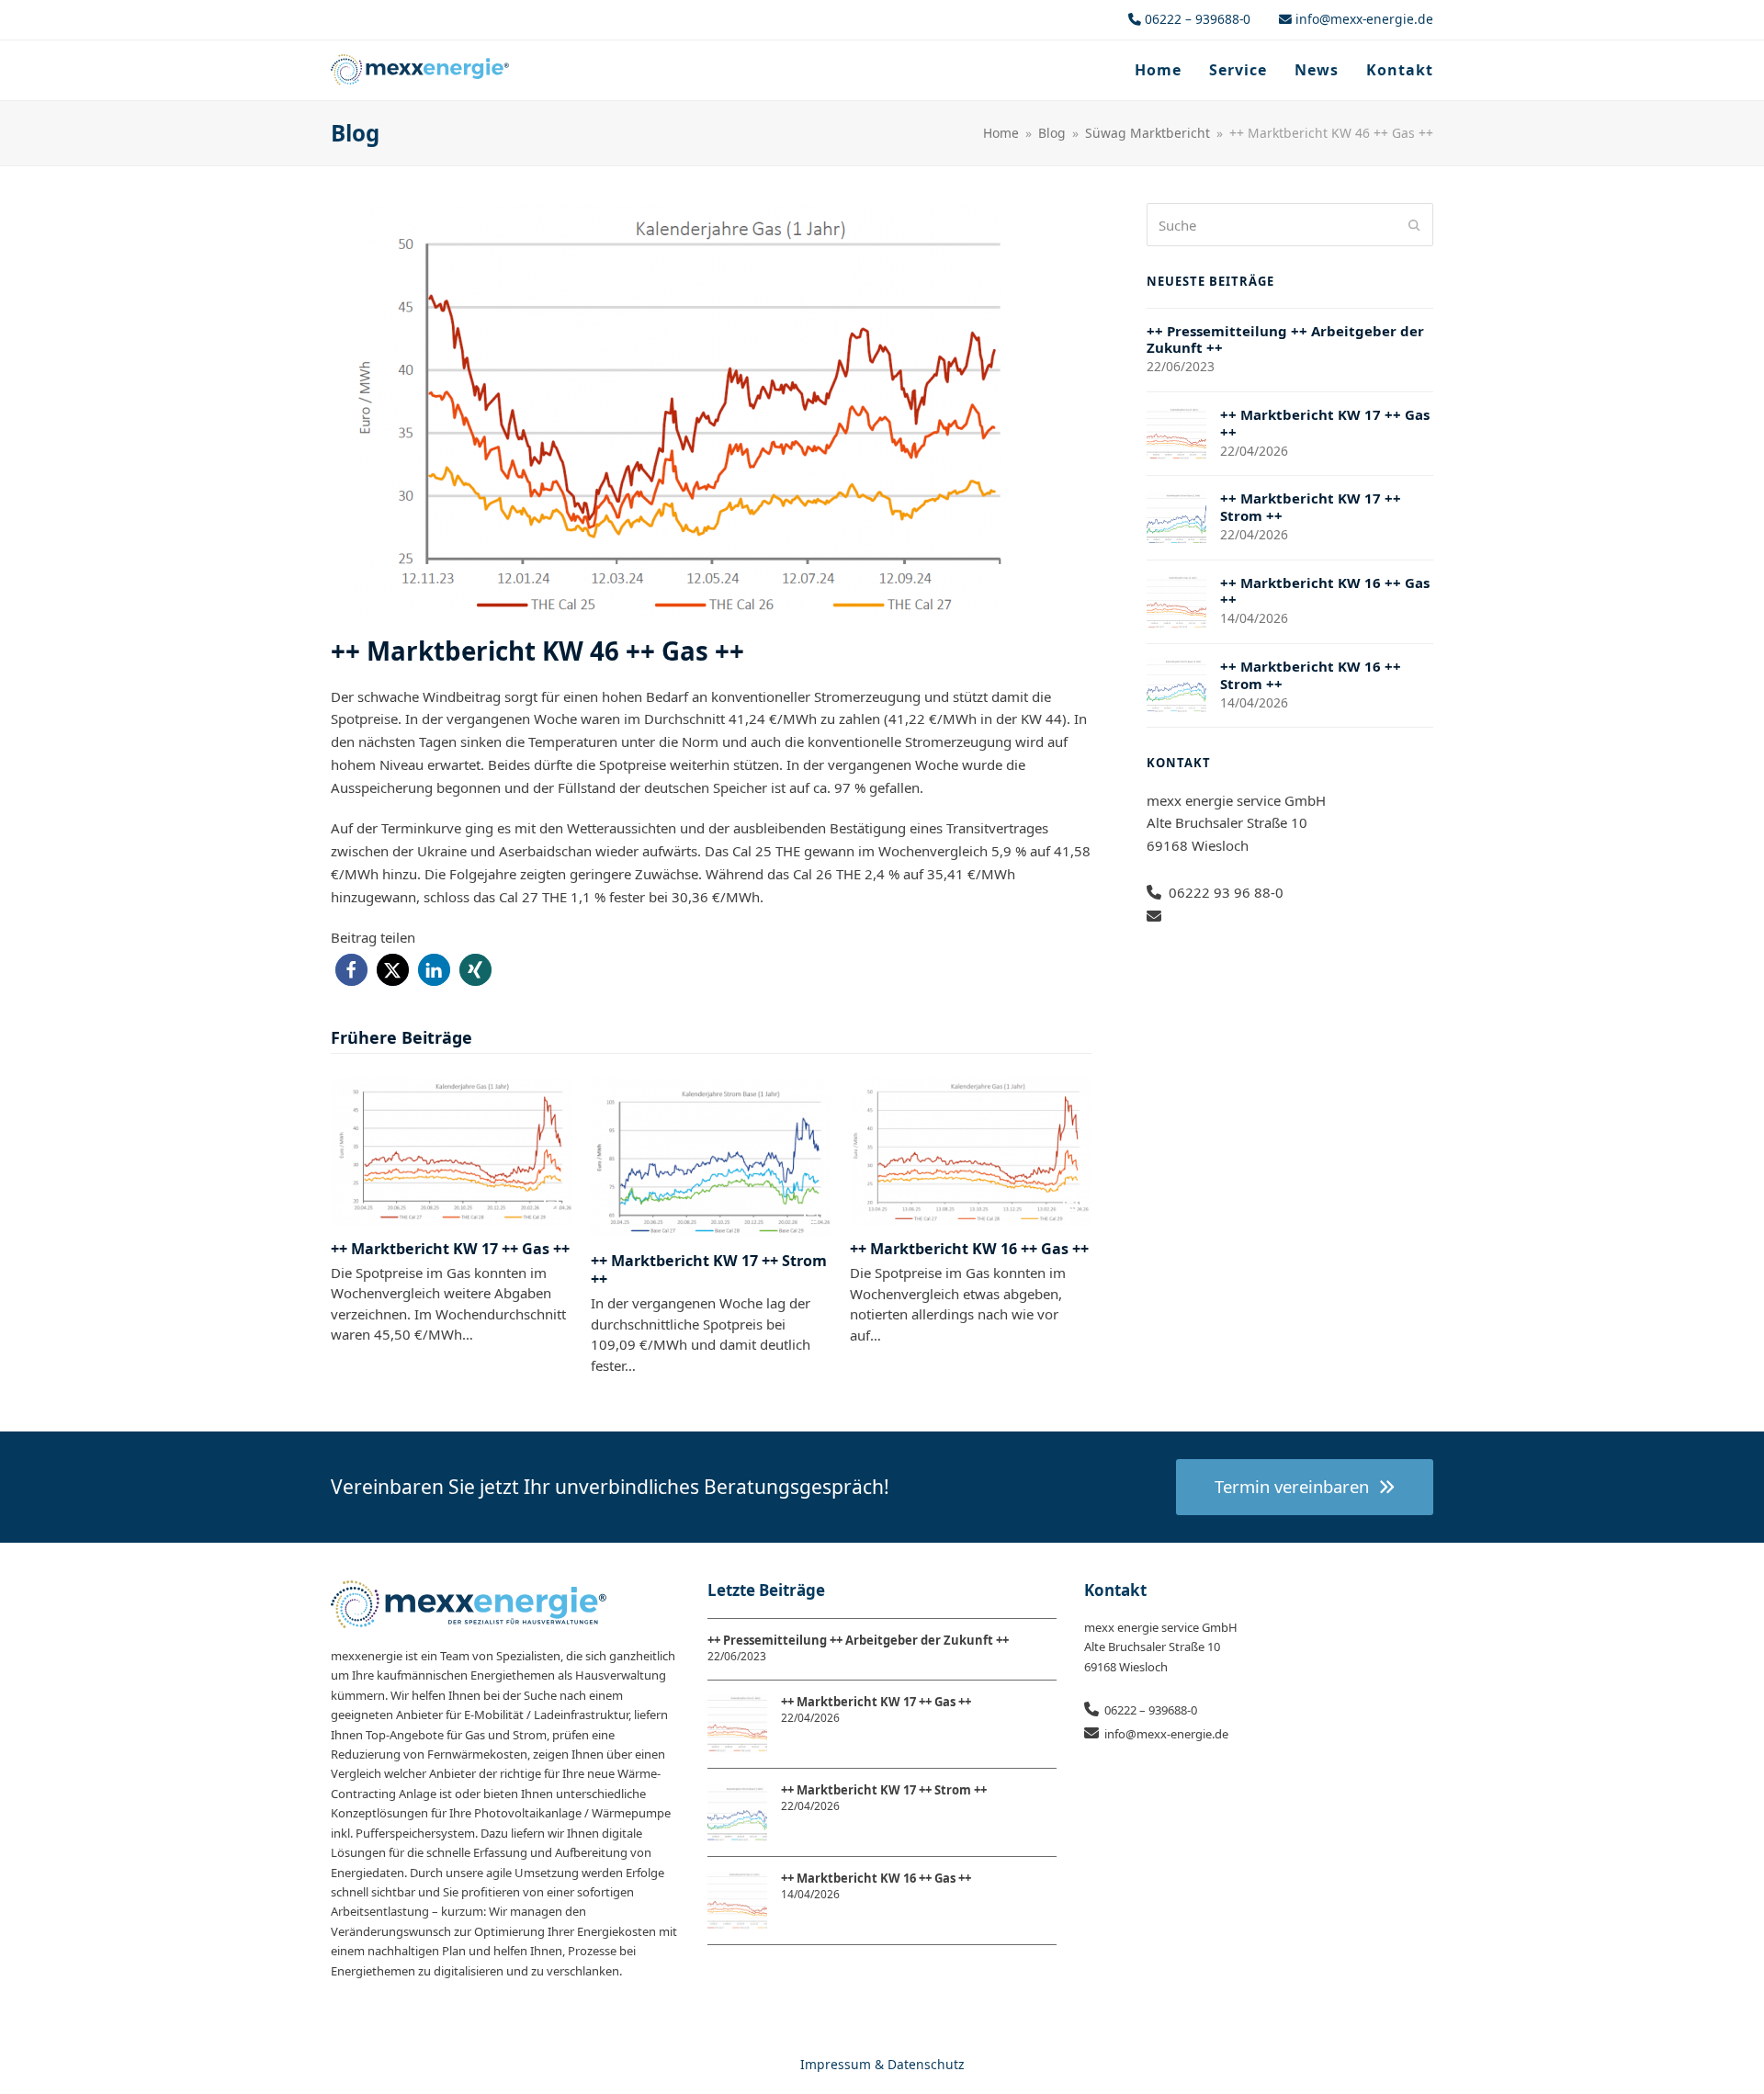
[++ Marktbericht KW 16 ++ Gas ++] (971, 1149)
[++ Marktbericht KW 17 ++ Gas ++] (452, 1149)
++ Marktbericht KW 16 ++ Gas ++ (969, 1249)
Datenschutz (926, 2064)
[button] (351, 970)
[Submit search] (1414, 225)
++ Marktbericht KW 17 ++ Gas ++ (450, 1249)
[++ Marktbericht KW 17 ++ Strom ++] (712, 1155)
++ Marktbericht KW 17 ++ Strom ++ (709, 1270)
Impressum (836, 2064)
